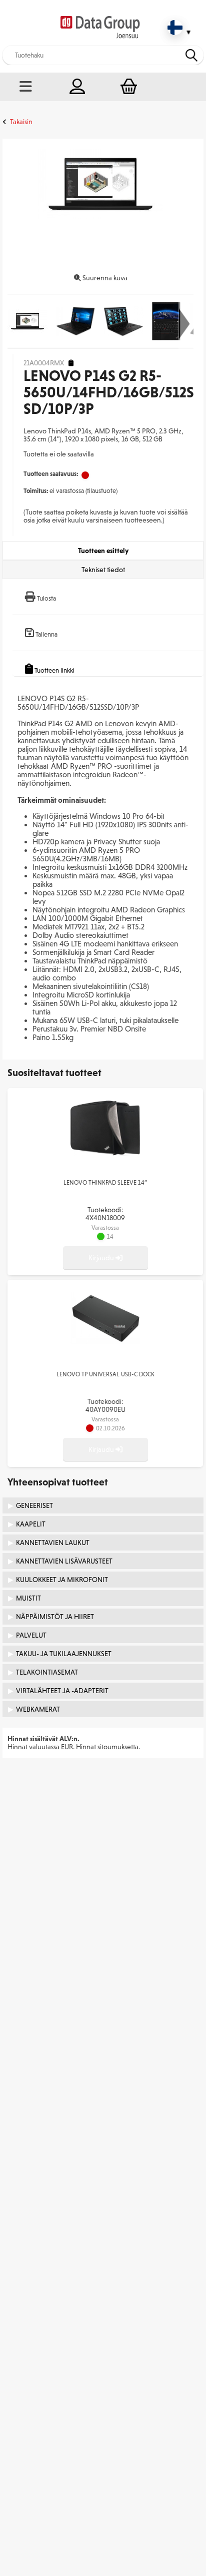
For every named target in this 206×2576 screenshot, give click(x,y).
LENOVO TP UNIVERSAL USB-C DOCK (105, 1374)
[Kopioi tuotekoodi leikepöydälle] (71, 363)
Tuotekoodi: (105, 1214)
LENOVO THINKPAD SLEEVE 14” (105, 1183)
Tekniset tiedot (103, 570)
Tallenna (46, 634)
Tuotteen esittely (103, 551)
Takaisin (21, 122)
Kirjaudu (102, 1258)
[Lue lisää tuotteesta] (105, 1154)
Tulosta (46, 598)
